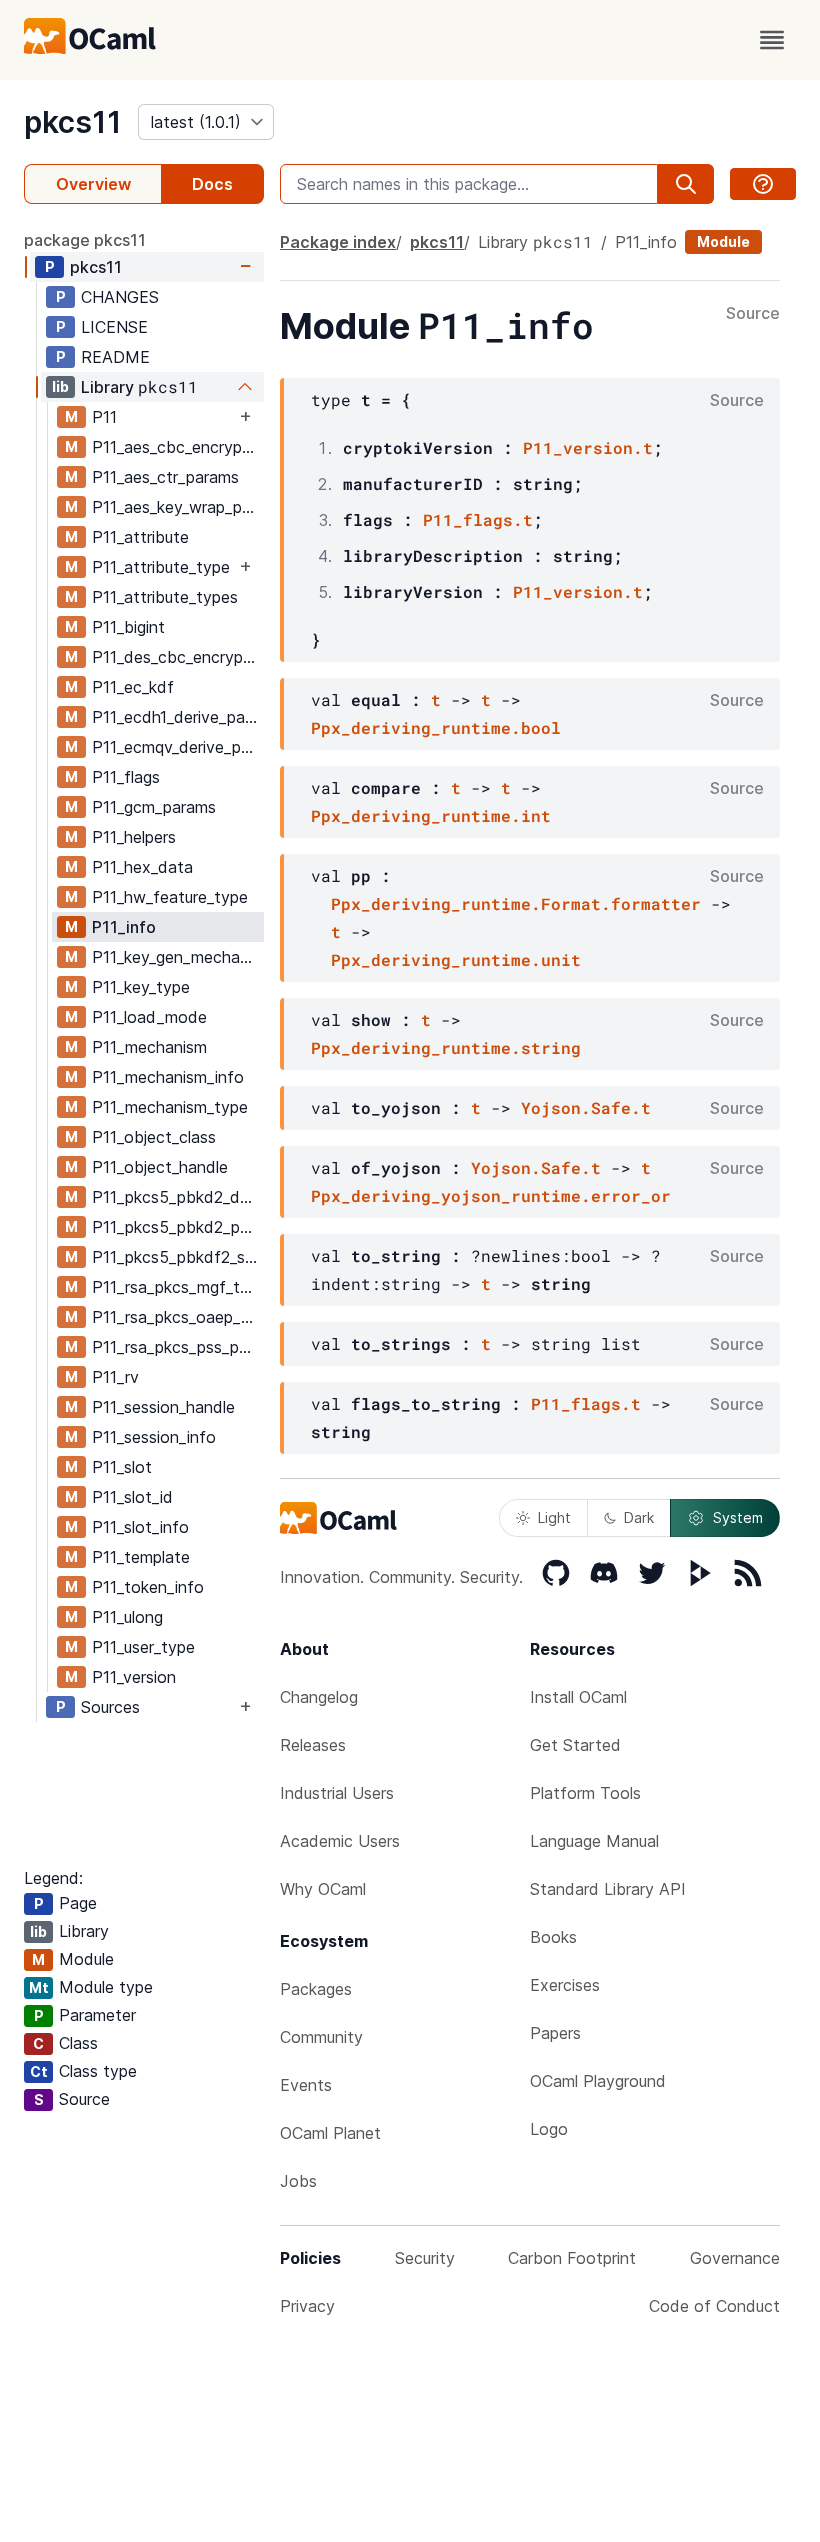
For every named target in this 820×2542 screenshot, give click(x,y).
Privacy (307, 2306)
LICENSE (114, 327)
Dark (639, 1517)
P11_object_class (154, 1137)
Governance (735, 2258)
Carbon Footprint (572, 2258)
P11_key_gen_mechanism (177, 957)
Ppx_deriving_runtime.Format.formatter (516, 903)
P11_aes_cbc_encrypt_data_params (177, 447)
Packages (316, 1989)
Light (554, 1517)
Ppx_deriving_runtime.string (446, 1047)
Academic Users (340, 1841)
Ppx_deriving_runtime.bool (436, 727)
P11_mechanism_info (168, 1077)
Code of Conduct (714, 2306)
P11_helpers (134, 837)
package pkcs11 (85, 240)
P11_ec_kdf (133, 687)
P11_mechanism (149, 1047)
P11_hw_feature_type (170, 897)
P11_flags (126, 777)
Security (425, 2258)
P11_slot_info (140, 1527)
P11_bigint (128, 627)
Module (723, 241)
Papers (555, 2033)
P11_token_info (148, 1587)
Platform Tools (585, 1793)
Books (553, 1937)
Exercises (565, 1985)
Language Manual (594, 1841)
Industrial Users (337, 1793)
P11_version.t (588, 447)
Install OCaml (578, 1697)
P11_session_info (154, 1437)
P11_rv (115, 1377)
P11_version (134, 1677)
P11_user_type (143, 1647)
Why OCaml (323, 1889)
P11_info (124, 927)
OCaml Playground (598, 2081)
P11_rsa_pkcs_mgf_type (177, 1287)
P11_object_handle (160, 1167)
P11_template (141, 1557)
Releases (313, 1745)
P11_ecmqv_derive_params (177, 747)
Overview (93, 184)
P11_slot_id (132, 1497)
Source (753, 314)
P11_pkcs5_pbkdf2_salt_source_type (177, 1257)
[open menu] (772, 40)
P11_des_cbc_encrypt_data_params (177, 657)
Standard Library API (608, 1889)
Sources (110, 1707)
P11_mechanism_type (170, 1107)
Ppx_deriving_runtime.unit (456, 959)
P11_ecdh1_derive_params (177, 717)
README (115, 357)
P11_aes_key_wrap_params (177, 507)
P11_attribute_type (161, 567)
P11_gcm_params (154, 807)
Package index (338, 242)
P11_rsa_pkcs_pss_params (177, 1347)
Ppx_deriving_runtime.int (431, 815)
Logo (549, 2129)
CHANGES (120, 297)
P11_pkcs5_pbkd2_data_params (177, 1197)
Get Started (575, 1745)
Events (306, 2085)
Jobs (298, 2181)
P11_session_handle (163, 1407)
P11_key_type (141, 987)
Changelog (319, 1697)
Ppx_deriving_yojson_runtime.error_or (491, 1195)
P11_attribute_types (165, 597)
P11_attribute (140, 537)
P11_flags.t (478, 519)
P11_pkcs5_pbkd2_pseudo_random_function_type (177, 1227)
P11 (104, 417)
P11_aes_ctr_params (165, 477)
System (738, 1517)
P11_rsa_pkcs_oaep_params (177, 1317)
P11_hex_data (142, 867)
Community (321, 2037)
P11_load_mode (149, 1017)
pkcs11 (73, 122)
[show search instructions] (763, 184)
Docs (212, 184)
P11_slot (122, 1467)
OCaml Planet (330, 2133)
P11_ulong (127, 1617)
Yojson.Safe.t (586, 1107)
